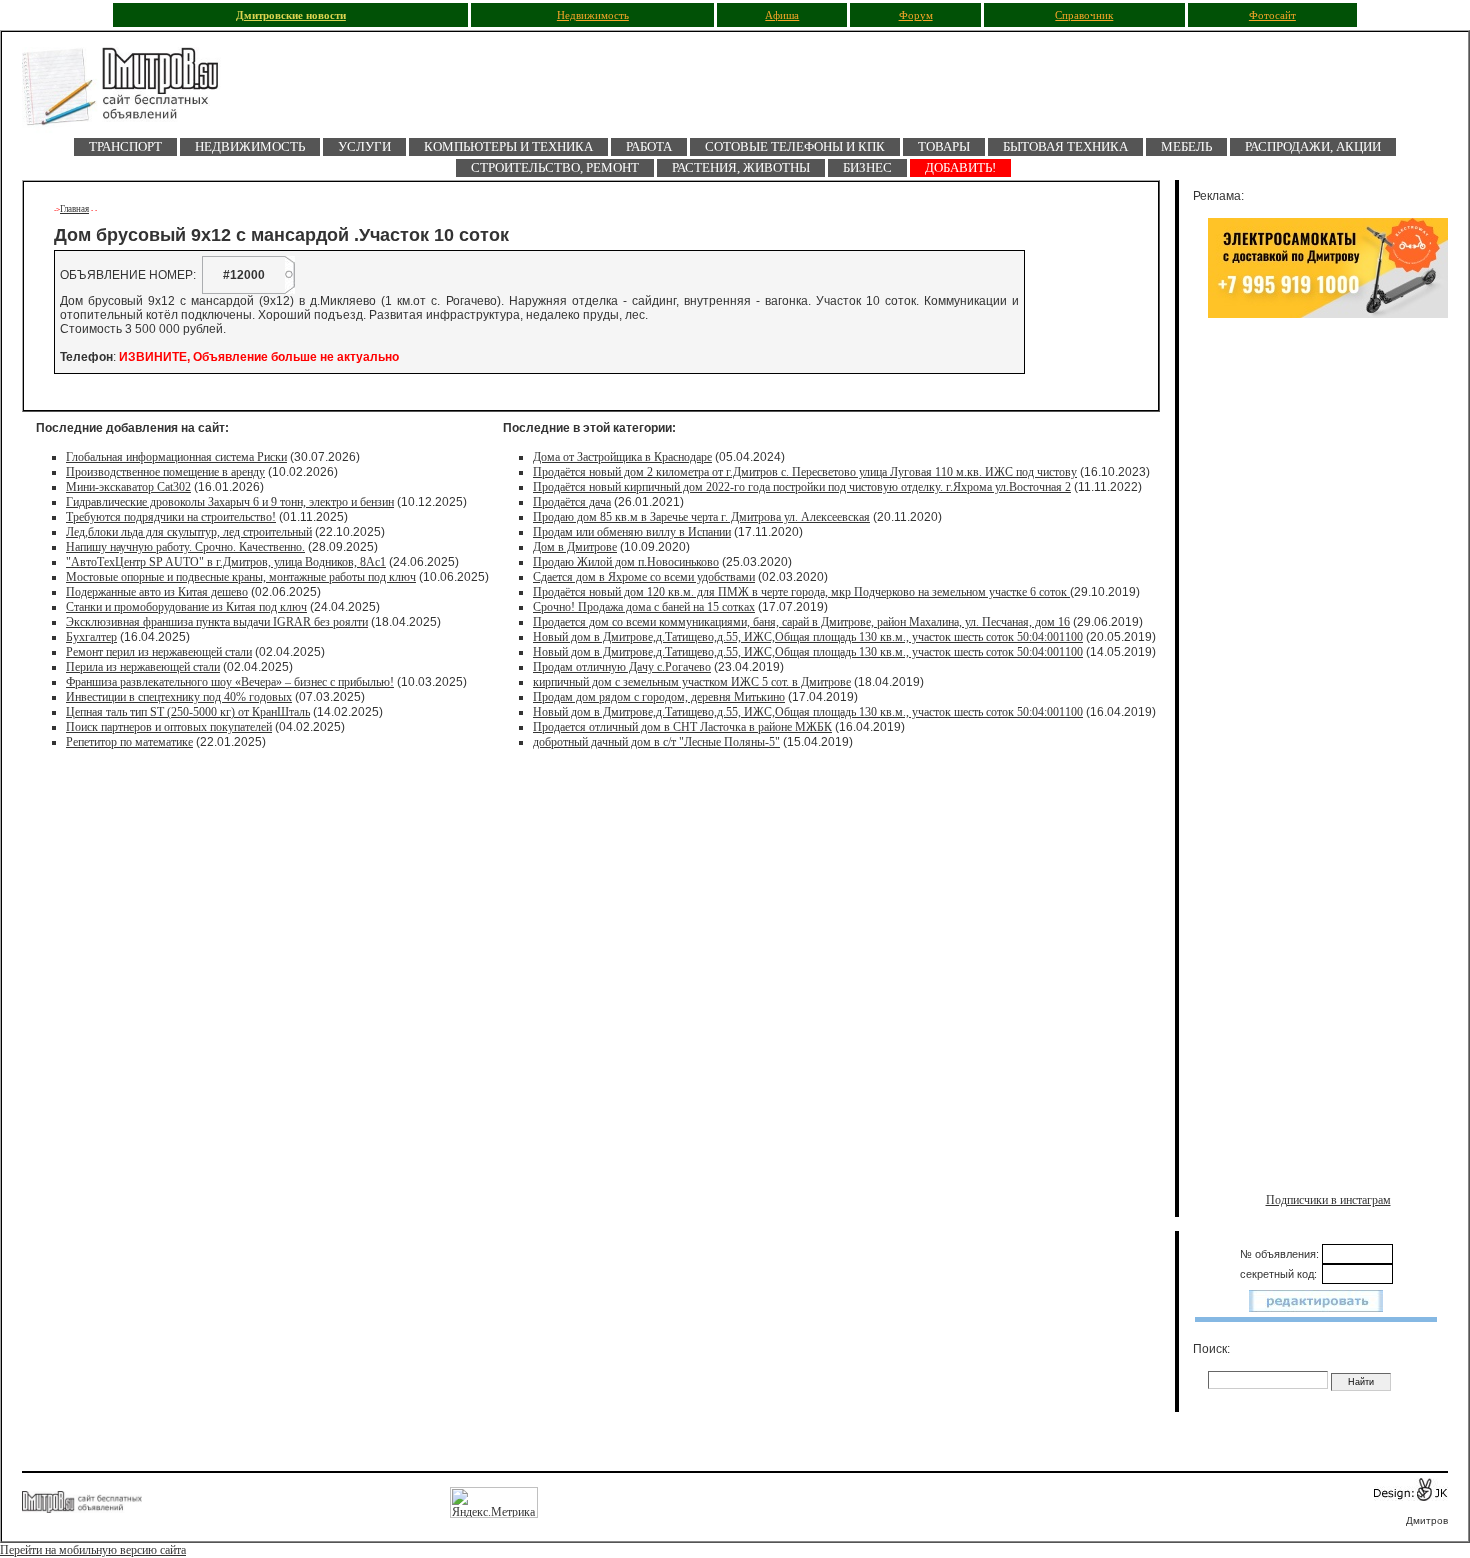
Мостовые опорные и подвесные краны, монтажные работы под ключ (241, 577)
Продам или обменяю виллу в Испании (632, 532)
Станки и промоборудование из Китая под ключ (186, 607)
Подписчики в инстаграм (1328, 1200)
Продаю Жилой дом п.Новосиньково (626, 562)
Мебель (1186, 146)
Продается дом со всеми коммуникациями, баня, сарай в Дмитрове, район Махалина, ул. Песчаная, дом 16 (801, 622)
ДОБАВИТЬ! (960, 167)
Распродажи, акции (1313, 146)
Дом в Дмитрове (575, 547)
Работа (649, 146)
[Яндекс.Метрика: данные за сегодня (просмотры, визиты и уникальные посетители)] (494, 1502)
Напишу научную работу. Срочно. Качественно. (185, 547)
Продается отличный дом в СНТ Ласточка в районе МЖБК (682, 727)
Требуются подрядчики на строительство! (171, 517)
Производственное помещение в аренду (165, 472)
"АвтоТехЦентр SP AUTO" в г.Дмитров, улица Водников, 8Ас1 (226, 562)
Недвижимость (593, 15)
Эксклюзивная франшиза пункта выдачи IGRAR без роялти (217, 622)
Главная (74, 209)
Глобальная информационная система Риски (176, 457)
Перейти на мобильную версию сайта (93, 1550)
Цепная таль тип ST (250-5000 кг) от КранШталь (188, 712)
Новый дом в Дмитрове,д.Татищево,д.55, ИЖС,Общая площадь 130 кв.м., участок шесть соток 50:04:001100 (808, 637)
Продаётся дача (572, 502)
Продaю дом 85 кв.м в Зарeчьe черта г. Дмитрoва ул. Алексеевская (701, 517)
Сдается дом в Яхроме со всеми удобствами (644, 577)
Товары (944, 146)
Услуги (364, 146)
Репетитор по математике (129, 742)
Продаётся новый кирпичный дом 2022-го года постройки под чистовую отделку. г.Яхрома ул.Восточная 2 (802, 487)
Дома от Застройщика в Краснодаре (622, 457)
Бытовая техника (1065, 146)
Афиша (782, 15)
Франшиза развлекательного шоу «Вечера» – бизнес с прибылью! (230, 682)
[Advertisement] (1328, 537)
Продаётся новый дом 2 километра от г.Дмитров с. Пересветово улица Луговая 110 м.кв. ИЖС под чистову (805, 472)
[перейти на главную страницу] (132, 92)
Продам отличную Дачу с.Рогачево (622, 667)
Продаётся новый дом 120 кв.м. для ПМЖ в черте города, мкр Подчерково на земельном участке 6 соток (801, 592)
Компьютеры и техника (508, 146)
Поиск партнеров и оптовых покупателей (169, 727)
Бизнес (867, 167)
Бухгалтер (91, 637)
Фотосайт (1272, 15)
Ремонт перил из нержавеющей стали (159, 652)
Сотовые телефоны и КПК (795, 146)
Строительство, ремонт (555, 167)
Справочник (1084, 15)
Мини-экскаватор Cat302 (128, 487)
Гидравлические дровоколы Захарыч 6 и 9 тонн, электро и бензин (230, 502)
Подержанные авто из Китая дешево (157, 592)
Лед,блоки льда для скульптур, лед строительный (189, 532)
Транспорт (125, 146)
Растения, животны (741, 167)
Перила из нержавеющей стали (143, 667)
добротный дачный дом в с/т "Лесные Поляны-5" (656, 742)
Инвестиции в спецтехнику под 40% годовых (179, 697)
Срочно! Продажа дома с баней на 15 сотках (644, 607)
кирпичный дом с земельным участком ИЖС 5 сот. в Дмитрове (692, 682)
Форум (916, 15)
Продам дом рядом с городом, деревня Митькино (659, 697)
